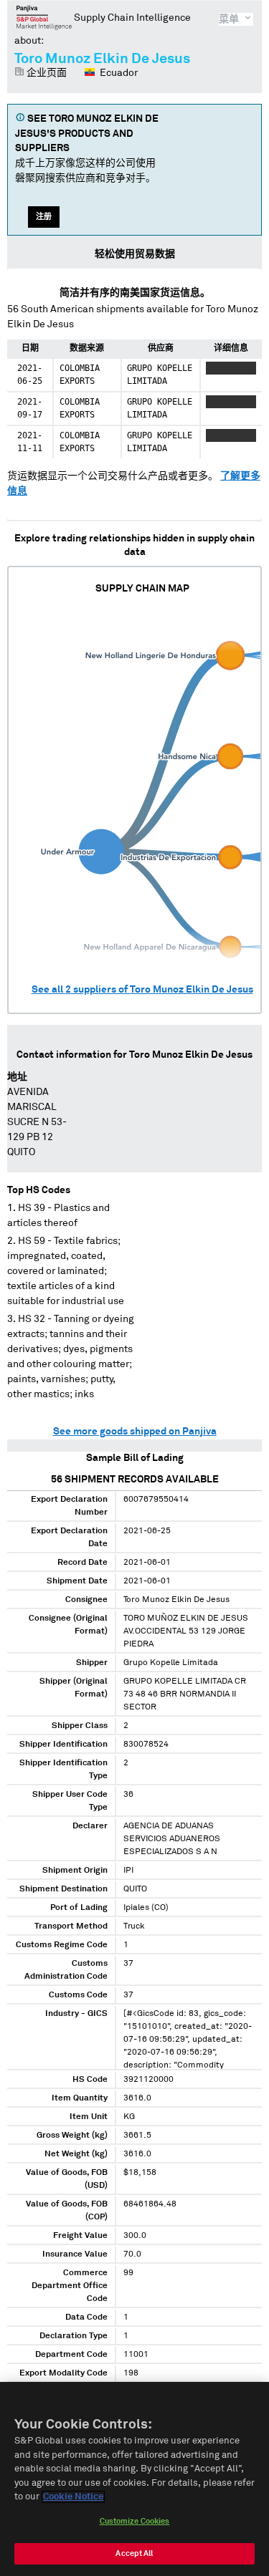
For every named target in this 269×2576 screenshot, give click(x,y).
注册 (44, 217)
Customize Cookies (135, 2521)
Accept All (134, 2553)
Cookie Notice (73, 2497)
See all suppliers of (142, 990)
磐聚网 (44, 17)
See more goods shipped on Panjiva (135, 1432)
